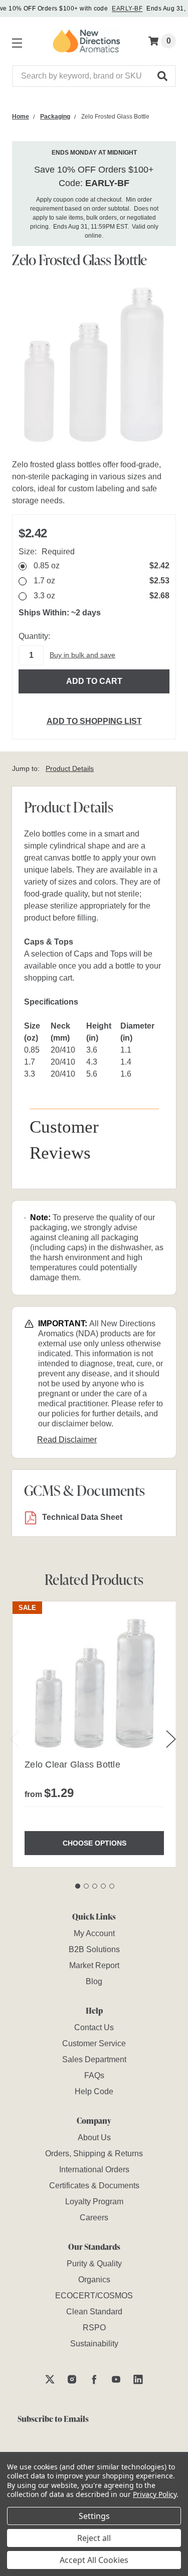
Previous (15, 1739)
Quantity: (34, 636)
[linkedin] (138, 2379)
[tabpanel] (94, 1734)
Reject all (94, 2538)
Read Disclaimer (67, 1440)
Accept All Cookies (94, 2560)
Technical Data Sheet (82, 1517)
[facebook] (94, 2379)
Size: (47, 552)
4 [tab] (103, 1886)
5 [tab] (112, 1886)
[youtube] (116, 2379)
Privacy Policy (155, 2494)
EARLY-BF (127, 9)
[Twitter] (50, 2379)
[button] (163, 76)
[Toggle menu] (15, 41)
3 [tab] (95, 1886)
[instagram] (72, 2379)
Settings (94, 2516)
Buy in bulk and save (82, 655)
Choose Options (95, 1843)
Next (171, 1739)
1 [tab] (78, 1886)
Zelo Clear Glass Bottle (72, 1765)
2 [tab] (86, 1886)
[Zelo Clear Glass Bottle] (94, 1683)
